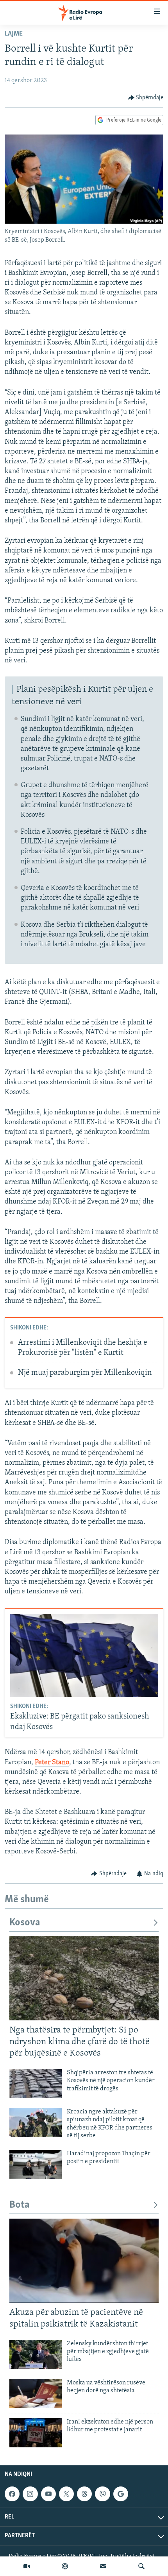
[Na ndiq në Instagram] (30, 2494)
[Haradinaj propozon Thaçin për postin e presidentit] (36, 2164)
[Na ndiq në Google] (121, 2494)
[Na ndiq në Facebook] (12, 2494)
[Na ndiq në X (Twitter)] (66, 2494)
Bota (20, 2205)
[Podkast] (65, 2566)
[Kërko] (141, 2566)
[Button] (146, 98)
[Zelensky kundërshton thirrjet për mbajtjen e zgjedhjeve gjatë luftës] (36, 2354)
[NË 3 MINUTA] (103, 2566)
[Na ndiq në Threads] (84, 2494)
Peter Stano (52, 1763)
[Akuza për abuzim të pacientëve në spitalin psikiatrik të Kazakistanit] (84, 2261)
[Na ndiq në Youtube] (48, 2494)
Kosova (25, 1923)
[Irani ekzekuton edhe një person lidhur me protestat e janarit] (36, 2433)
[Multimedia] (27, 2566)
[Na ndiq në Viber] (102, 2494)
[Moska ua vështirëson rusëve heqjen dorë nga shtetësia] (36, 2394)
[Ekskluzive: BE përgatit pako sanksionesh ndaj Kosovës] (84, 1655)
